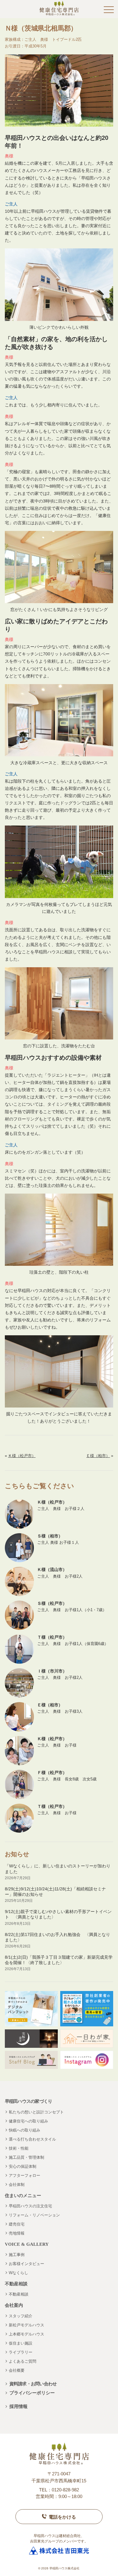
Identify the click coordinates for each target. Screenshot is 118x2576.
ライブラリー (21, 2352)
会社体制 (17, 2185)
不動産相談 (19, 2294)
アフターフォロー (25, 2175)
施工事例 (17, 2255)
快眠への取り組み (25, 2130)
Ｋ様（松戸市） (22, 1456)
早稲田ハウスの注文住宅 (30, 2206)
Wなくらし (18, 2273)
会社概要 (17, 2370)
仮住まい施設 (21, 2343)
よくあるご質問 (23, 2361)
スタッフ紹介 (21, 2316)
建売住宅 (17, 2224)
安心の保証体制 (23, 2166)
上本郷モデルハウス (26, 2334)
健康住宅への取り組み (28, 2121)
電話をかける (62, 2517)
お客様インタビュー (26, 2264)
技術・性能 (19, 2148)
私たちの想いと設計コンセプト (36, 2112)
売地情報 (17, 2233)
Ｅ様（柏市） (98, 1456)
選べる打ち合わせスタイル (32, 2139)
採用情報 (18, 2406)
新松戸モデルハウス (26, 2325)
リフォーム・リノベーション (34, 2215)
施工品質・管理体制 (26, 2157)
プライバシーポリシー (32, 2393)
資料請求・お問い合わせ (33, 2384)
